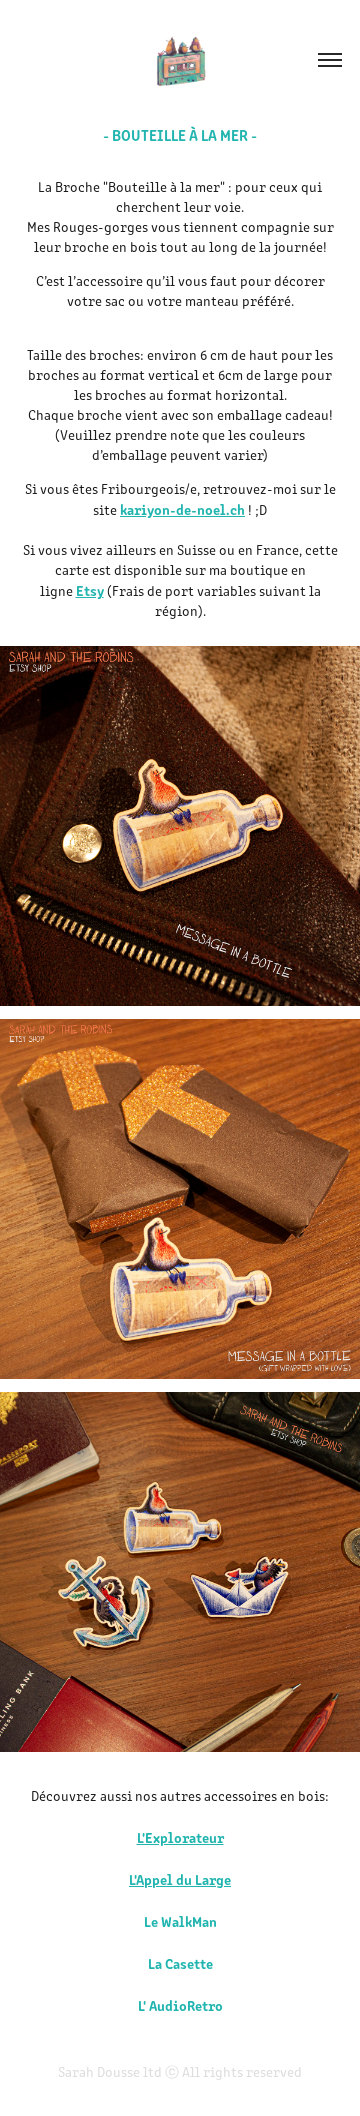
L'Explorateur (180, 1837)
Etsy (90, 590)
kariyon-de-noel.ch (182, 509)
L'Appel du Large (180, 1879)
